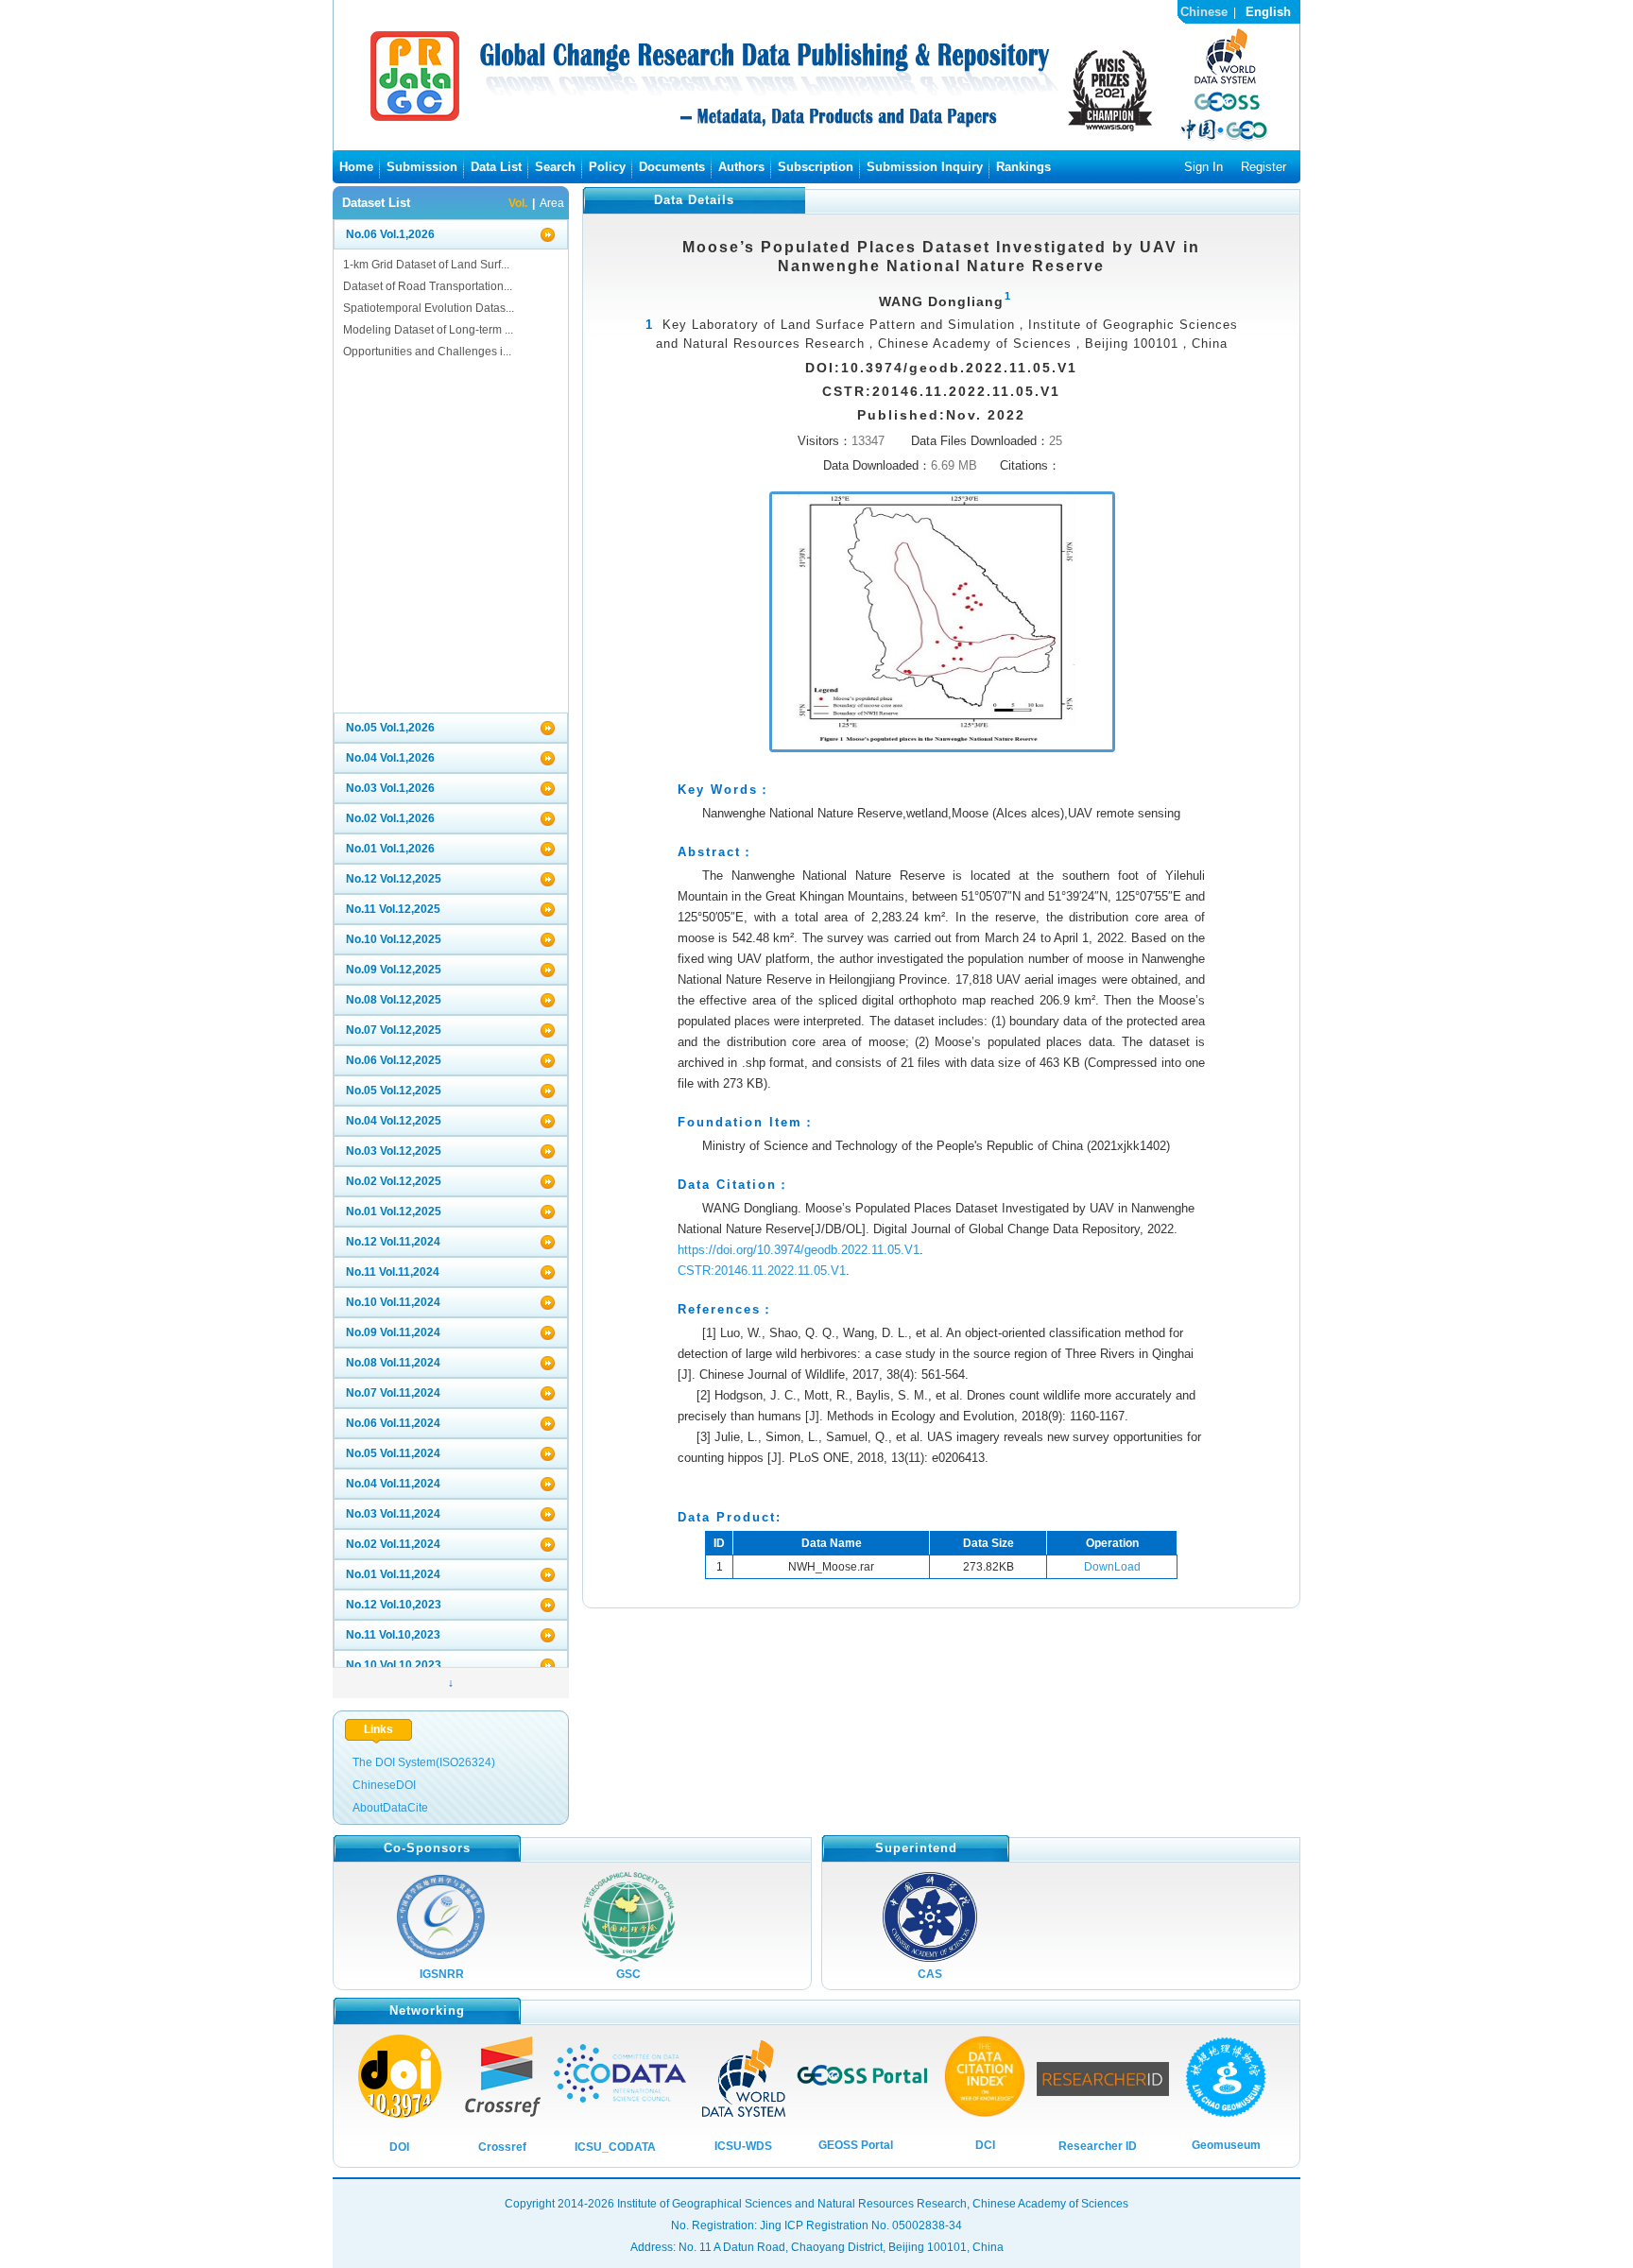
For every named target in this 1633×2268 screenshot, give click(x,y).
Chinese (1204, 12)
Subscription (816, 167)
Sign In (1203, 167)
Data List (496, 167)
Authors (741, 167)
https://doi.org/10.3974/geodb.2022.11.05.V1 (799, 1250)
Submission (422, 167)
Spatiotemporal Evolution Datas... (429, 308)
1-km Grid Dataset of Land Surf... (426, 265)
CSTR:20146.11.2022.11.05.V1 (762, 1271)
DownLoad (1112, 1567)
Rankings (1023, 167)
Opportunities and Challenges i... (427, 352)
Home (356, 167)
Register (1263, 167)
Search (555, 167)
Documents (672, 167)
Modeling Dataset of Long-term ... (428, 330)
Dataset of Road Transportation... (428, 286)
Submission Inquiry (925, 167)
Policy (607, 167)
